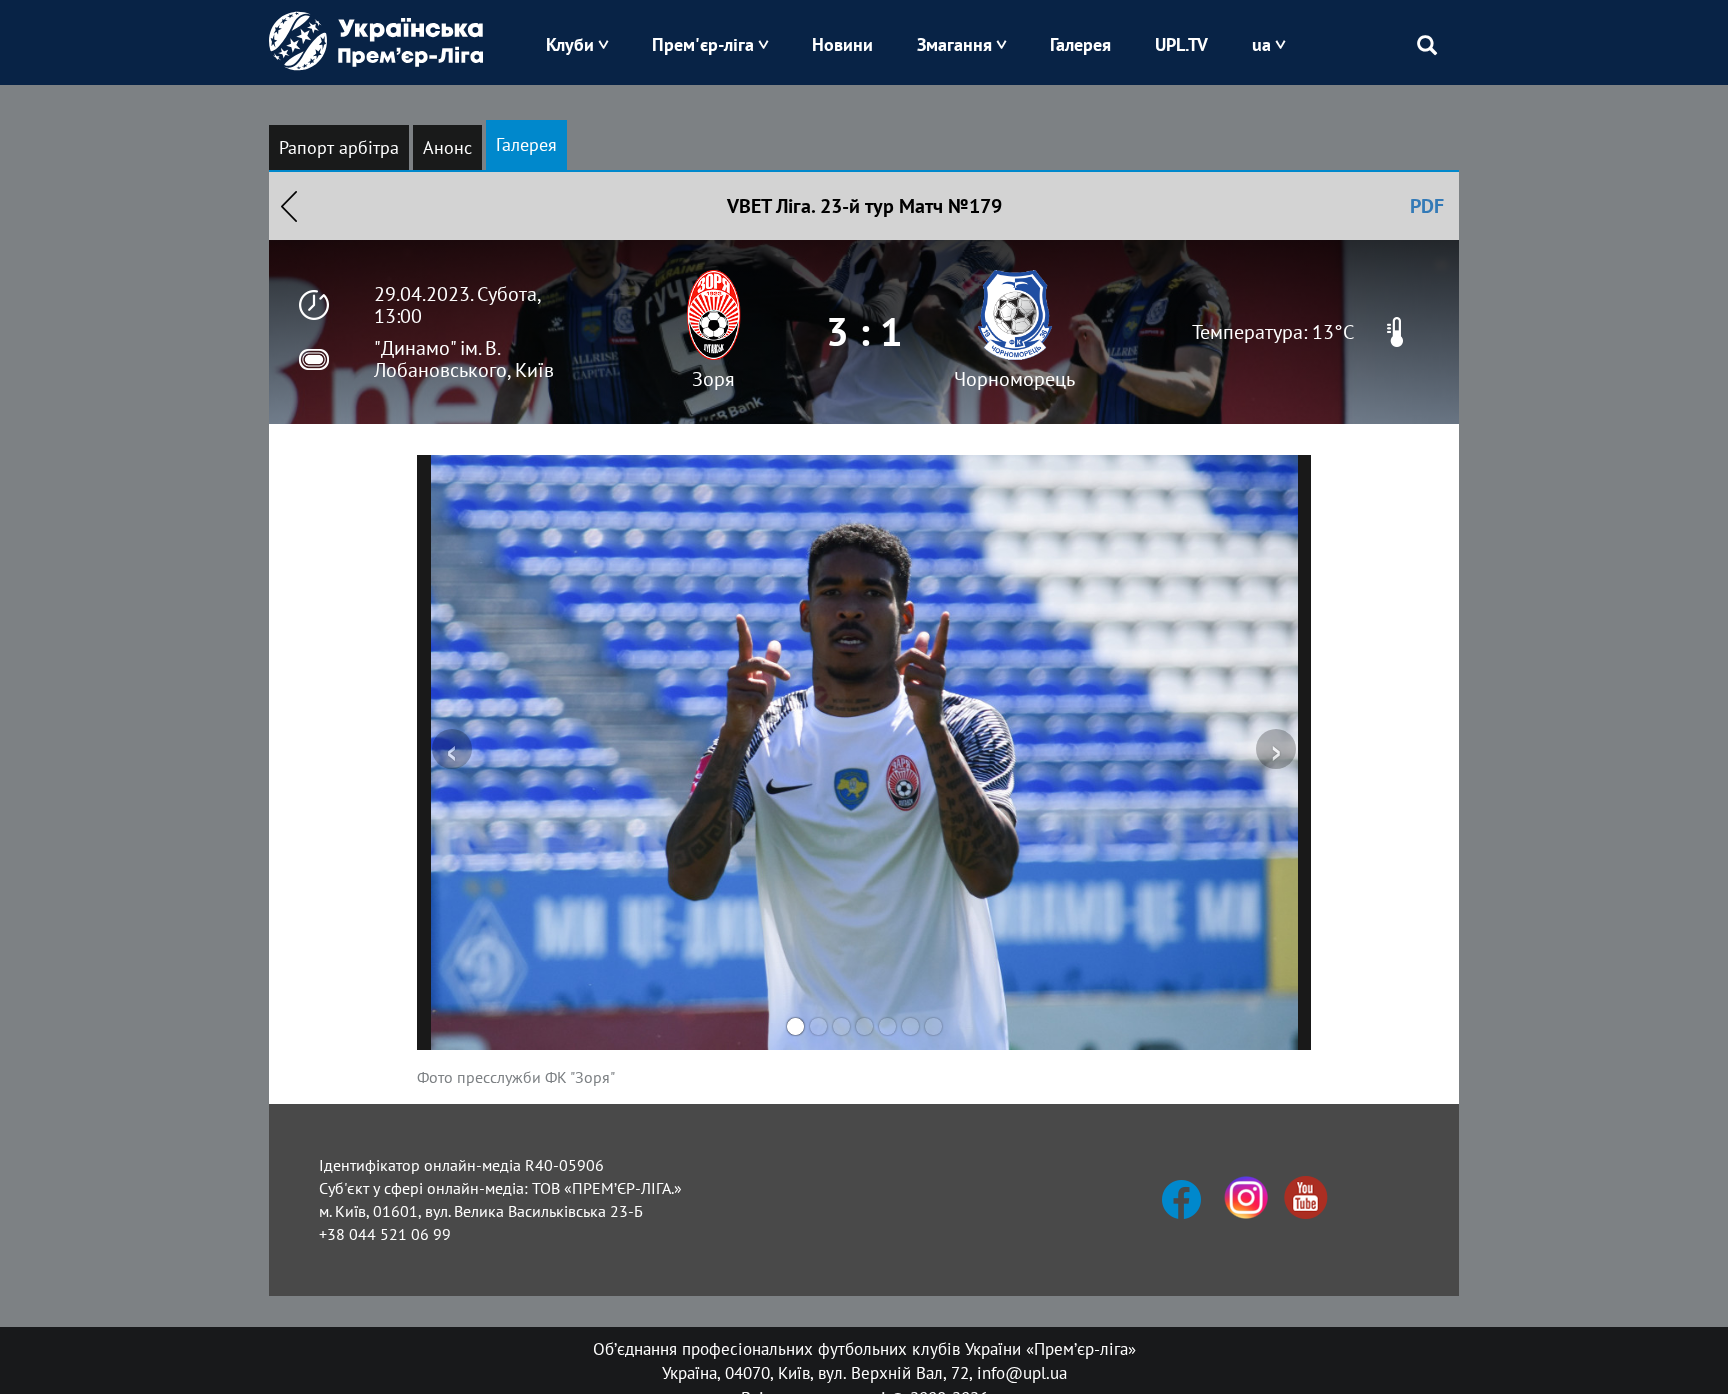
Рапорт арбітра (339, 147)
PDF (1427, 206)
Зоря (713, 379)
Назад (289, 206)
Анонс (447, 147)
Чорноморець (1014, 379)
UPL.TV (1181, 44)
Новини (842, 44)
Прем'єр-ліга (703, 44)
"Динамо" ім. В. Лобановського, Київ (464, 359)
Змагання (954, 44)
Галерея (1080, 44)
